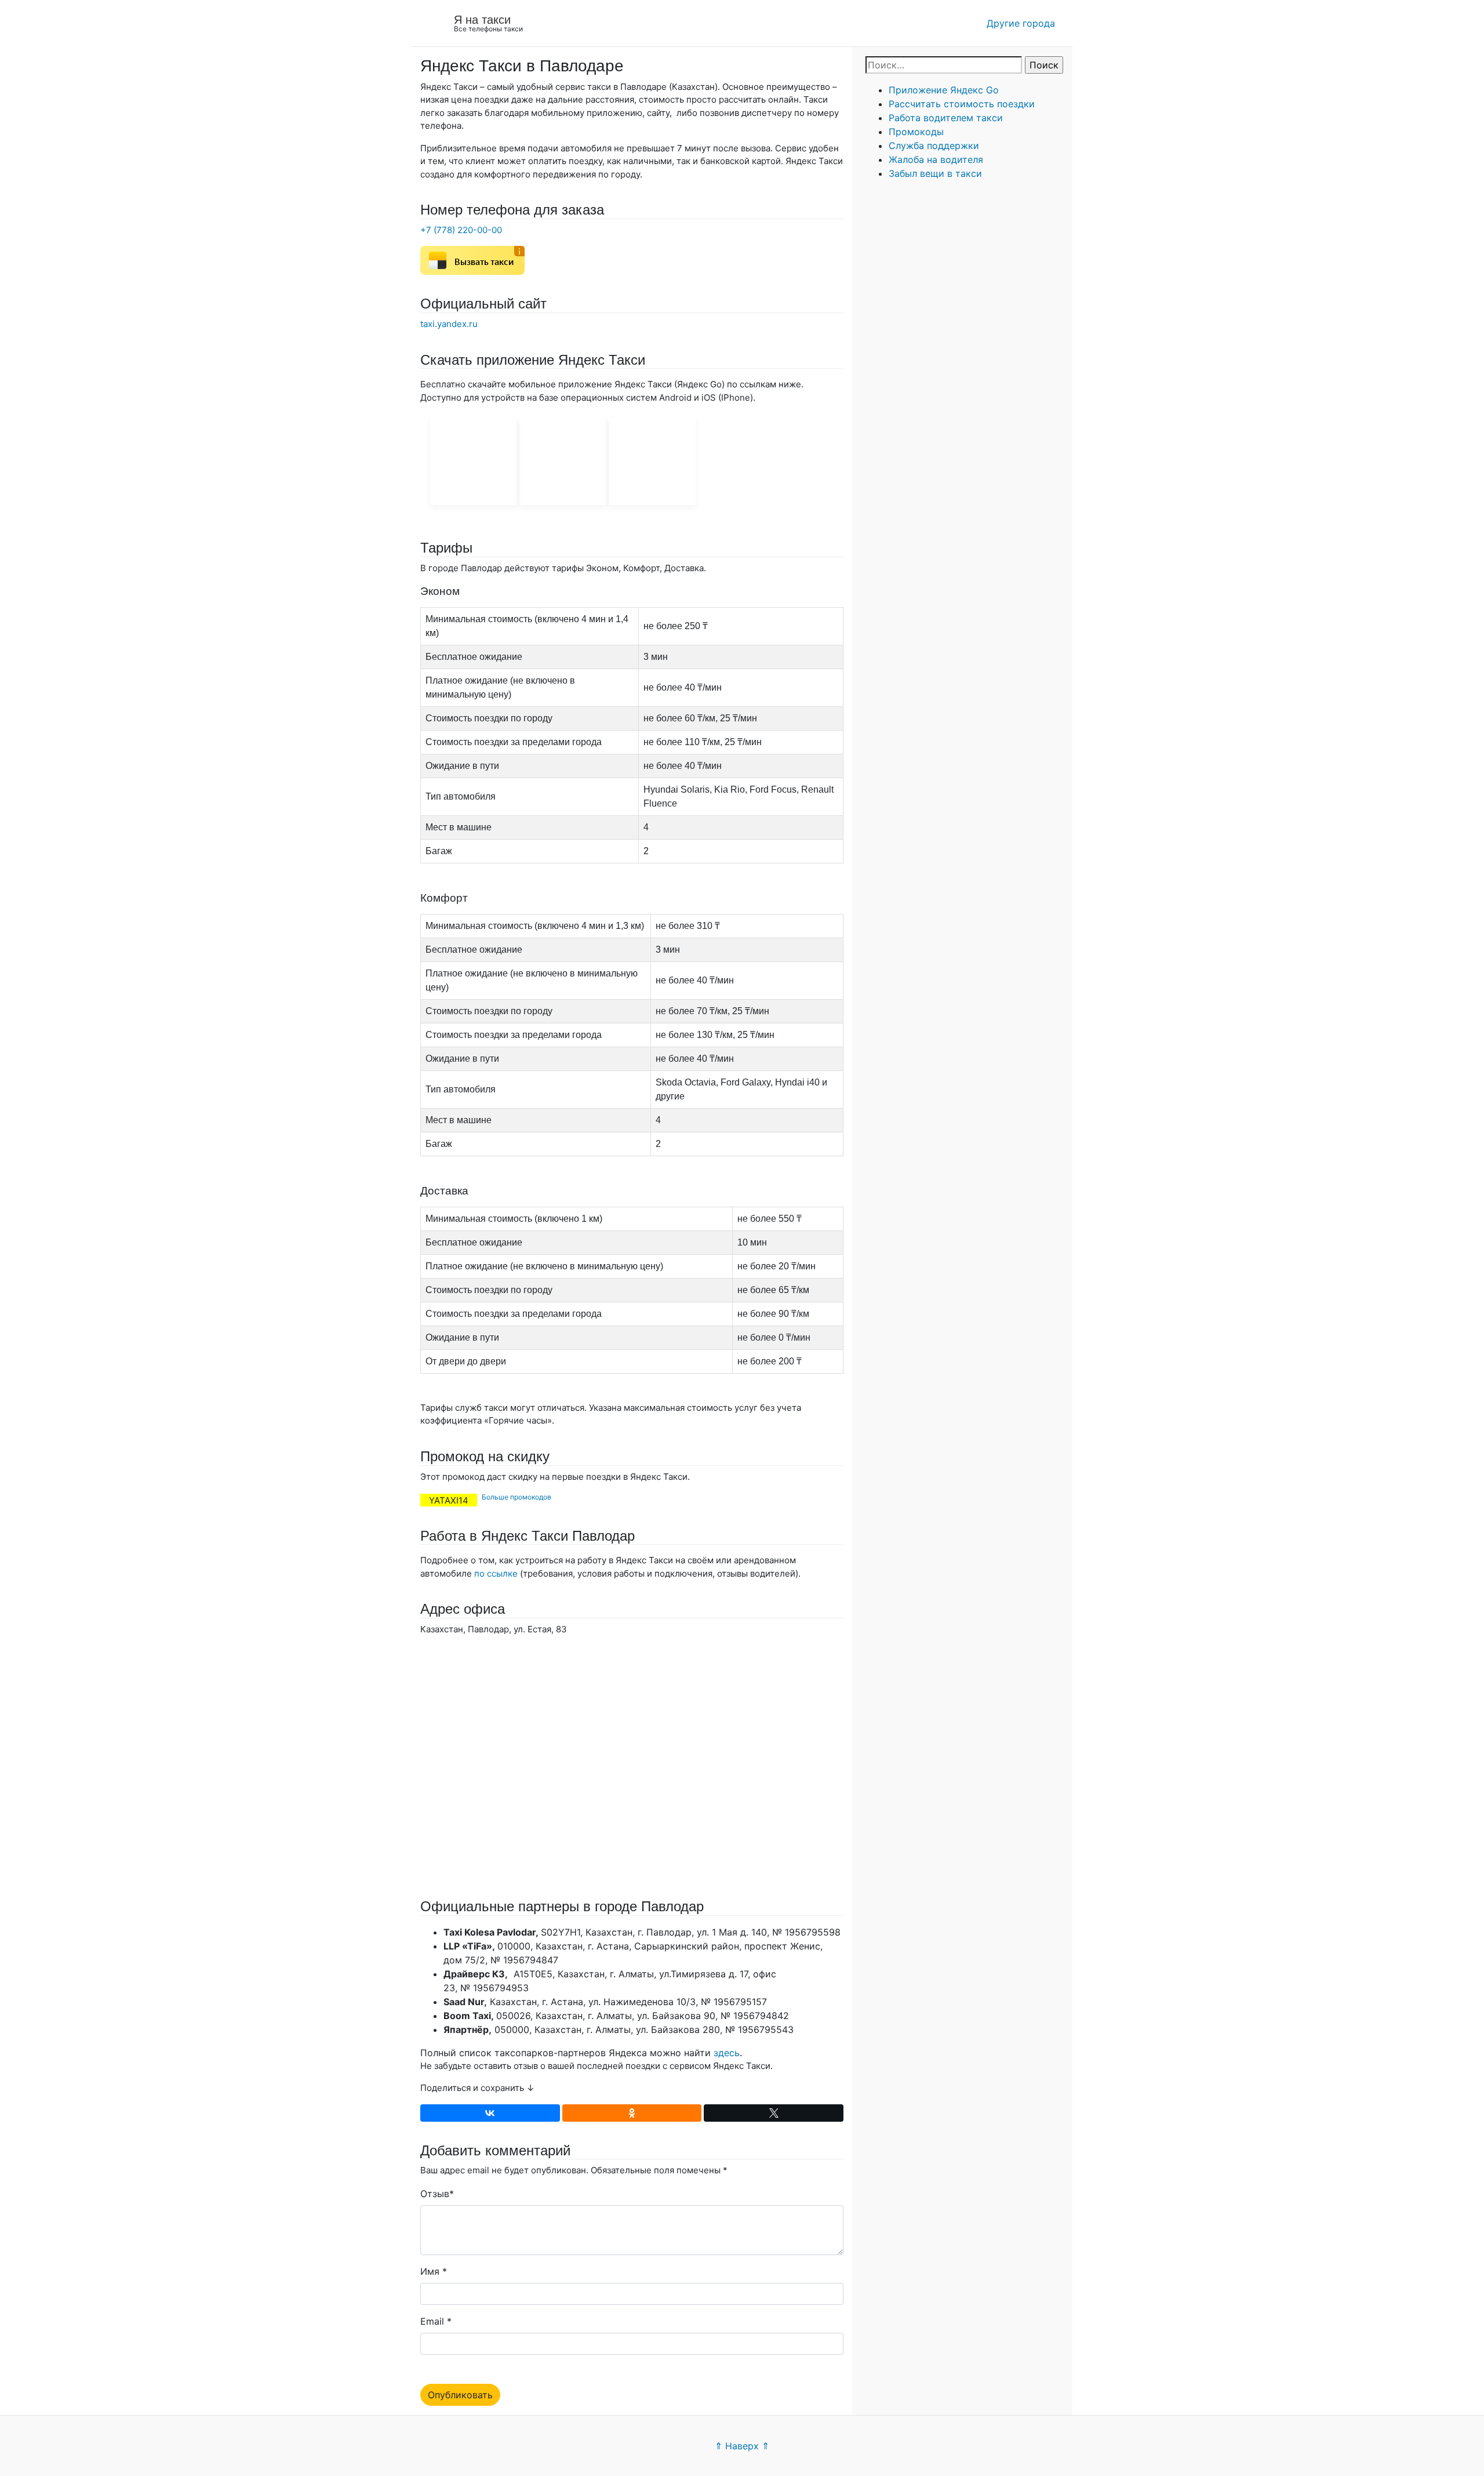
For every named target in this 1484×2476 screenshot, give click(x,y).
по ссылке (496, 1573)
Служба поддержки (934, 146)
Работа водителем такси (946, 118)
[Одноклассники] (632, 2113)
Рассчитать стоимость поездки (962, 104)
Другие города (1021, 23)
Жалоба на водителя (936, 159)
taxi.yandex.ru (449, 324)
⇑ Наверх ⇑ (742, 2446)
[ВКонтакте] (490, 2113)
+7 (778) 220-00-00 (461, 230)
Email (432, 2321)
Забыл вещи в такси (935, 173)
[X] (774, 2113)
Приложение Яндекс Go (944, 90)
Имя (430, 2271)
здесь (727, 2053)
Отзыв (435, 2194)
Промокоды (916, 132)
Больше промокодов (517, 1497)
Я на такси (482, 20)
